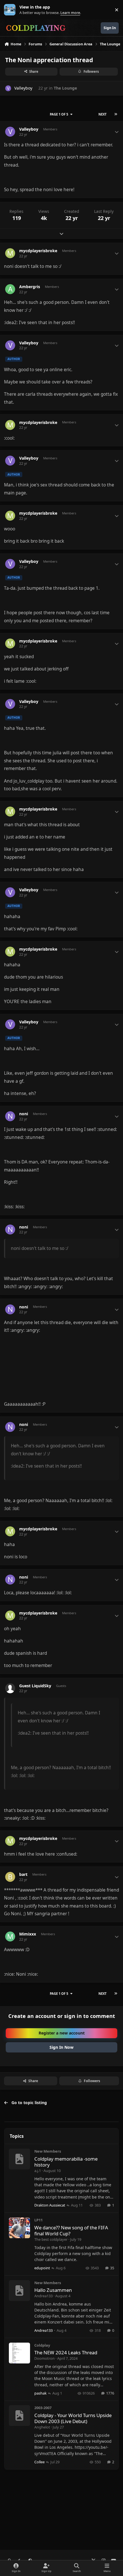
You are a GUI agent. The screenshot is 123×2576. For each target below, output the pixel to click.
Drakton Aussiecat (50, 2205)
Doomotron (44, 2358)
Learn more (11, 10)
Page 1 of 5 (59, 114)
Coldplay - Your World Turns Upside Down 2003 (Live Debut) (73, 2418)
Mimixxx (28, 1934)
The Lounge (65, 88)
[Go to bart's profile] (10, 1877)
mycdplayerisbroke (38, 251)
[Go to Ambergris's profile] (10, 289)
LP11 (38, 2220)
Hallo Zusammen (53, 2290)
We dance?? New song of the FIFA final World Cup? (71, 2231)
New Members (48, 2151)
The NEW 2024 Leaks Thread (66, 2352)
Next (102, 114)
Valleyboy (23, 88)
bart (23, 1874)
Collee (39, 2462)
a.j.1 (38, 2171)
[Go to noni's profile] (10, 1116)
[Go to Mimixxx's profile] (10, 1936)
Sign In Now (61, 2047)
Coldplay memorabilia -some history (66, 2162)
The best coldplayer (51, 2239)
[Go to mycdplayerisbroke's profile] (10, 253)
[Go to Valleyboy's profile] (8, 88)
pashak (40, 2393)
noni (24, 1114)
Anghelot (42, 2427)
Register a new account (62, 2033)
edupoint (42, 2268)
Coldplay (42, 2345)
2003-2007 (43, 2408)
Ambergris (30, 287)
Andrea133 (43, 2296)
